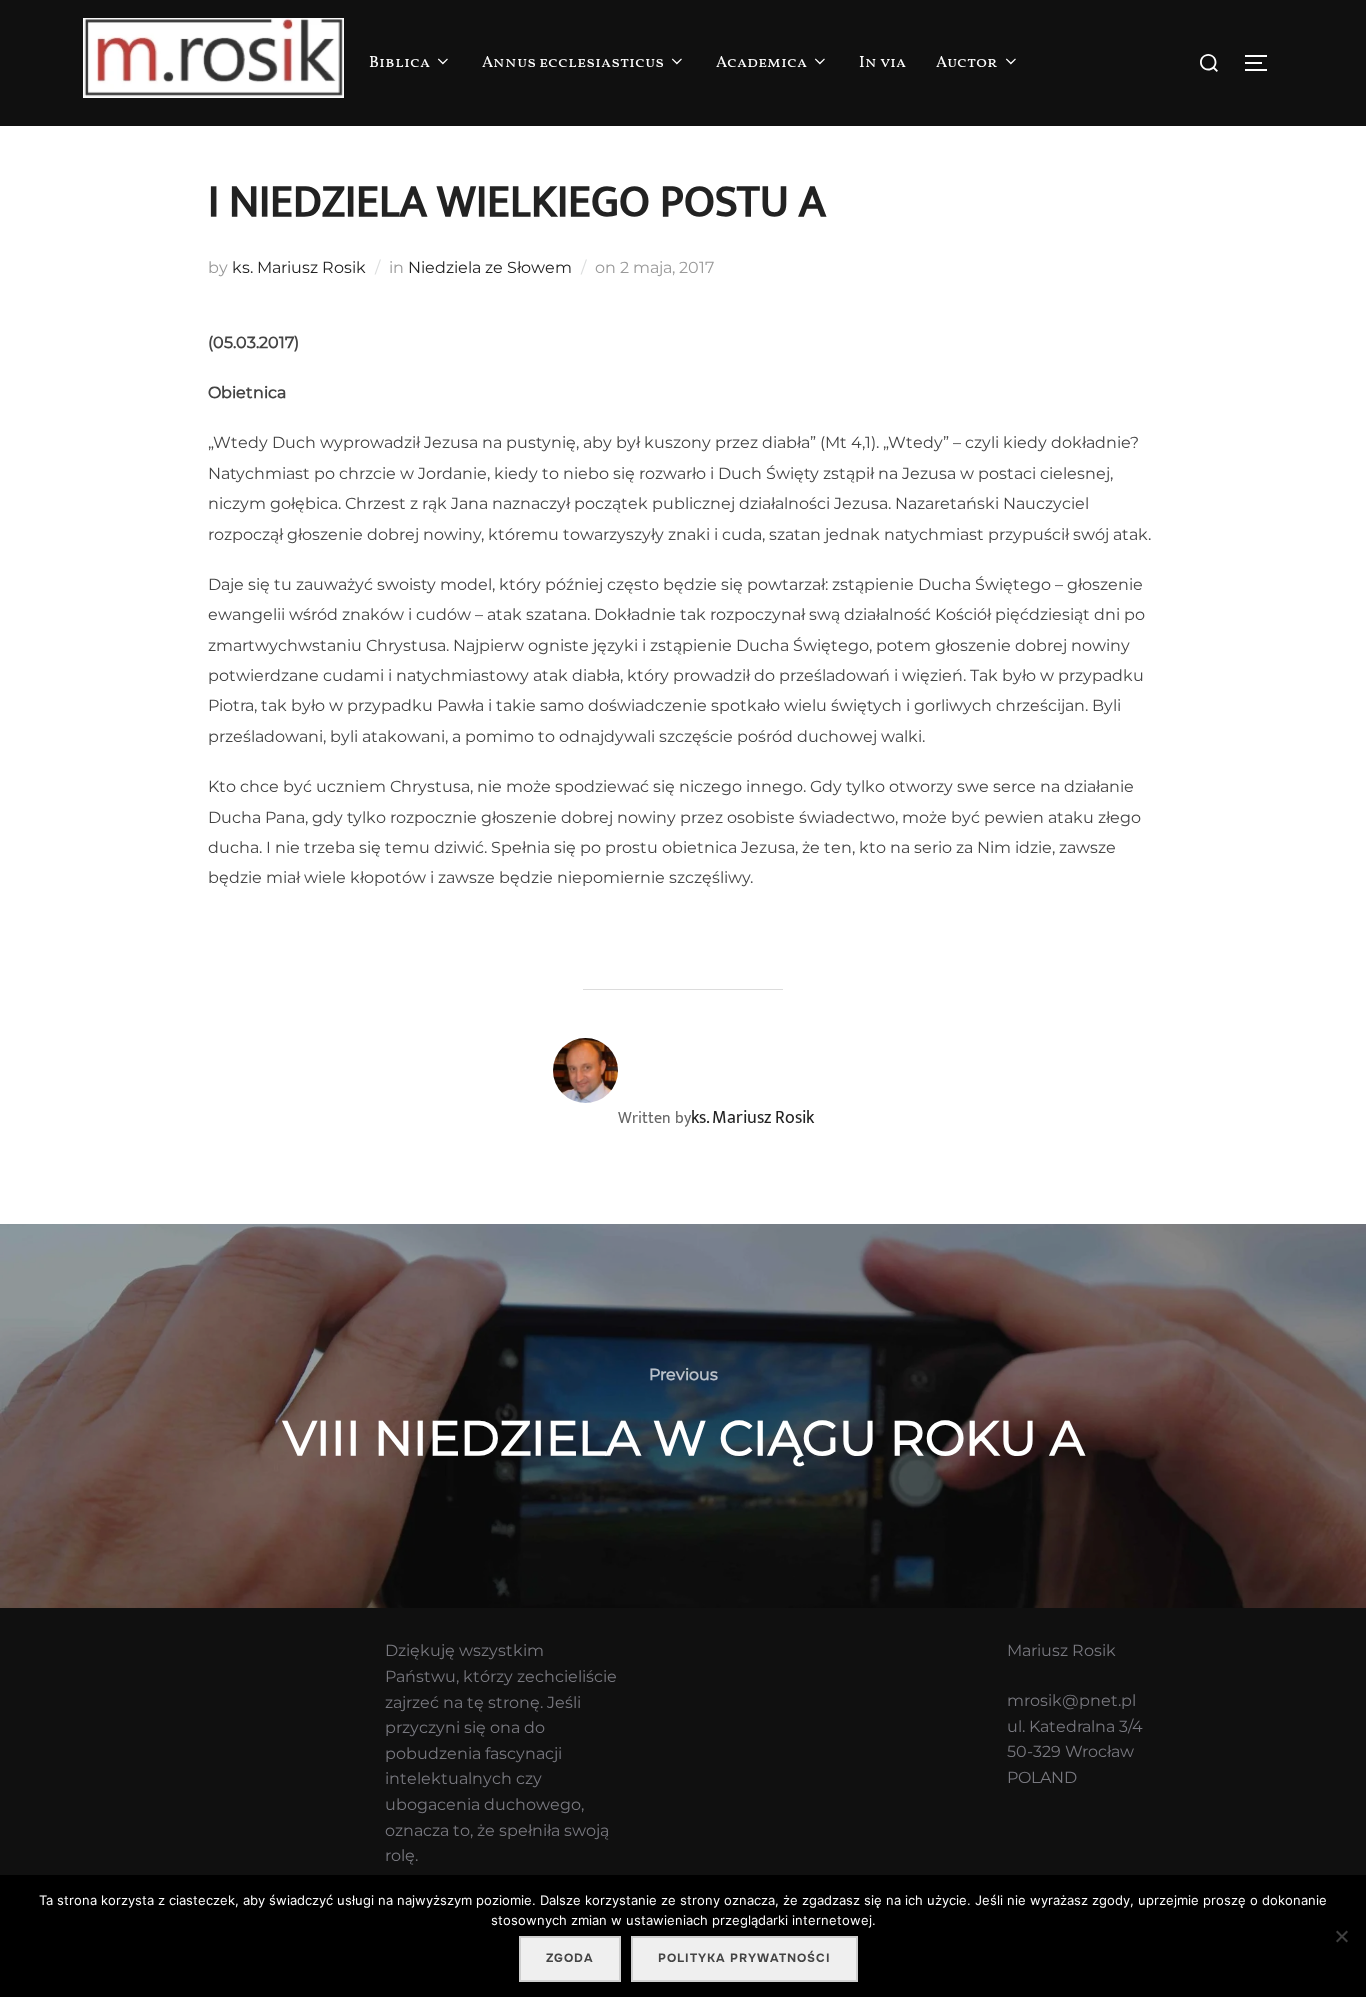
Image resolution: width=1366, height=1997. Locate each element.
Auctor (967, 63)
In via (882, 63)
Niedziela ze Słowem (490, 267)
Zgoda (570, 1958)
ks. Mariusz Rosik (299, 267)
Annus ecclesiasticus (573, 63)
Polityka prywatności (744, 1958)
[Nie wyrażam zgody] (1341, 1936)
